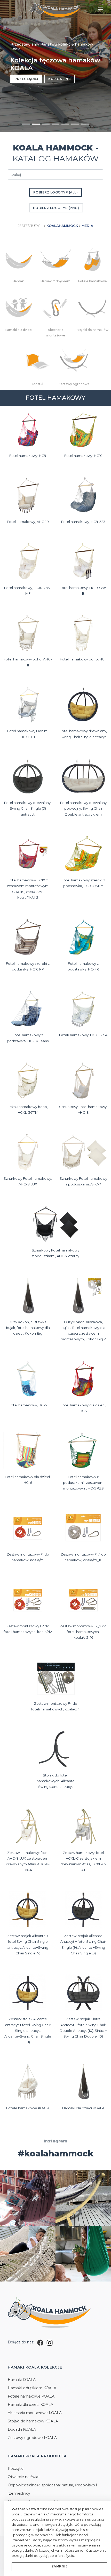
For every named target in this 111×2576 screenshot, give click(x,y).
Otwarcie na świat (24, 2477)
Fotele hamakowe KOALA (31, 2396)
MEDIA (87, 226)
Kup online (59, 79)
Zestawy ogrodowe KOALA (32, 2438)
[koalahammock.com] (55, 10)
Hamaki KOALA (22, 2380)
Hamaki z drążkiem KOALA (32, 2388)
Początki (16, 2469)
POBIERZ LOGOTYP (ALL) (56, 192)
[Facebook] (40, 2342)
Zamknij (60, 2566)
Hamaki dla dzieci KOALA (30, 2405)
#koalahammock (56, 2153)
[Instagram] (50, 2342)
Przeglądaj (26, 79)
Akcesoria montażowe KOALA (35, 2413)
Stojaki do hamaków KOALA (33, 2421)
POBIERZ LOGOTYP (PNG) (56, 208)
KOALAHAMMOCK (62, 226)
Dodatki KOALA (22, 2429)
